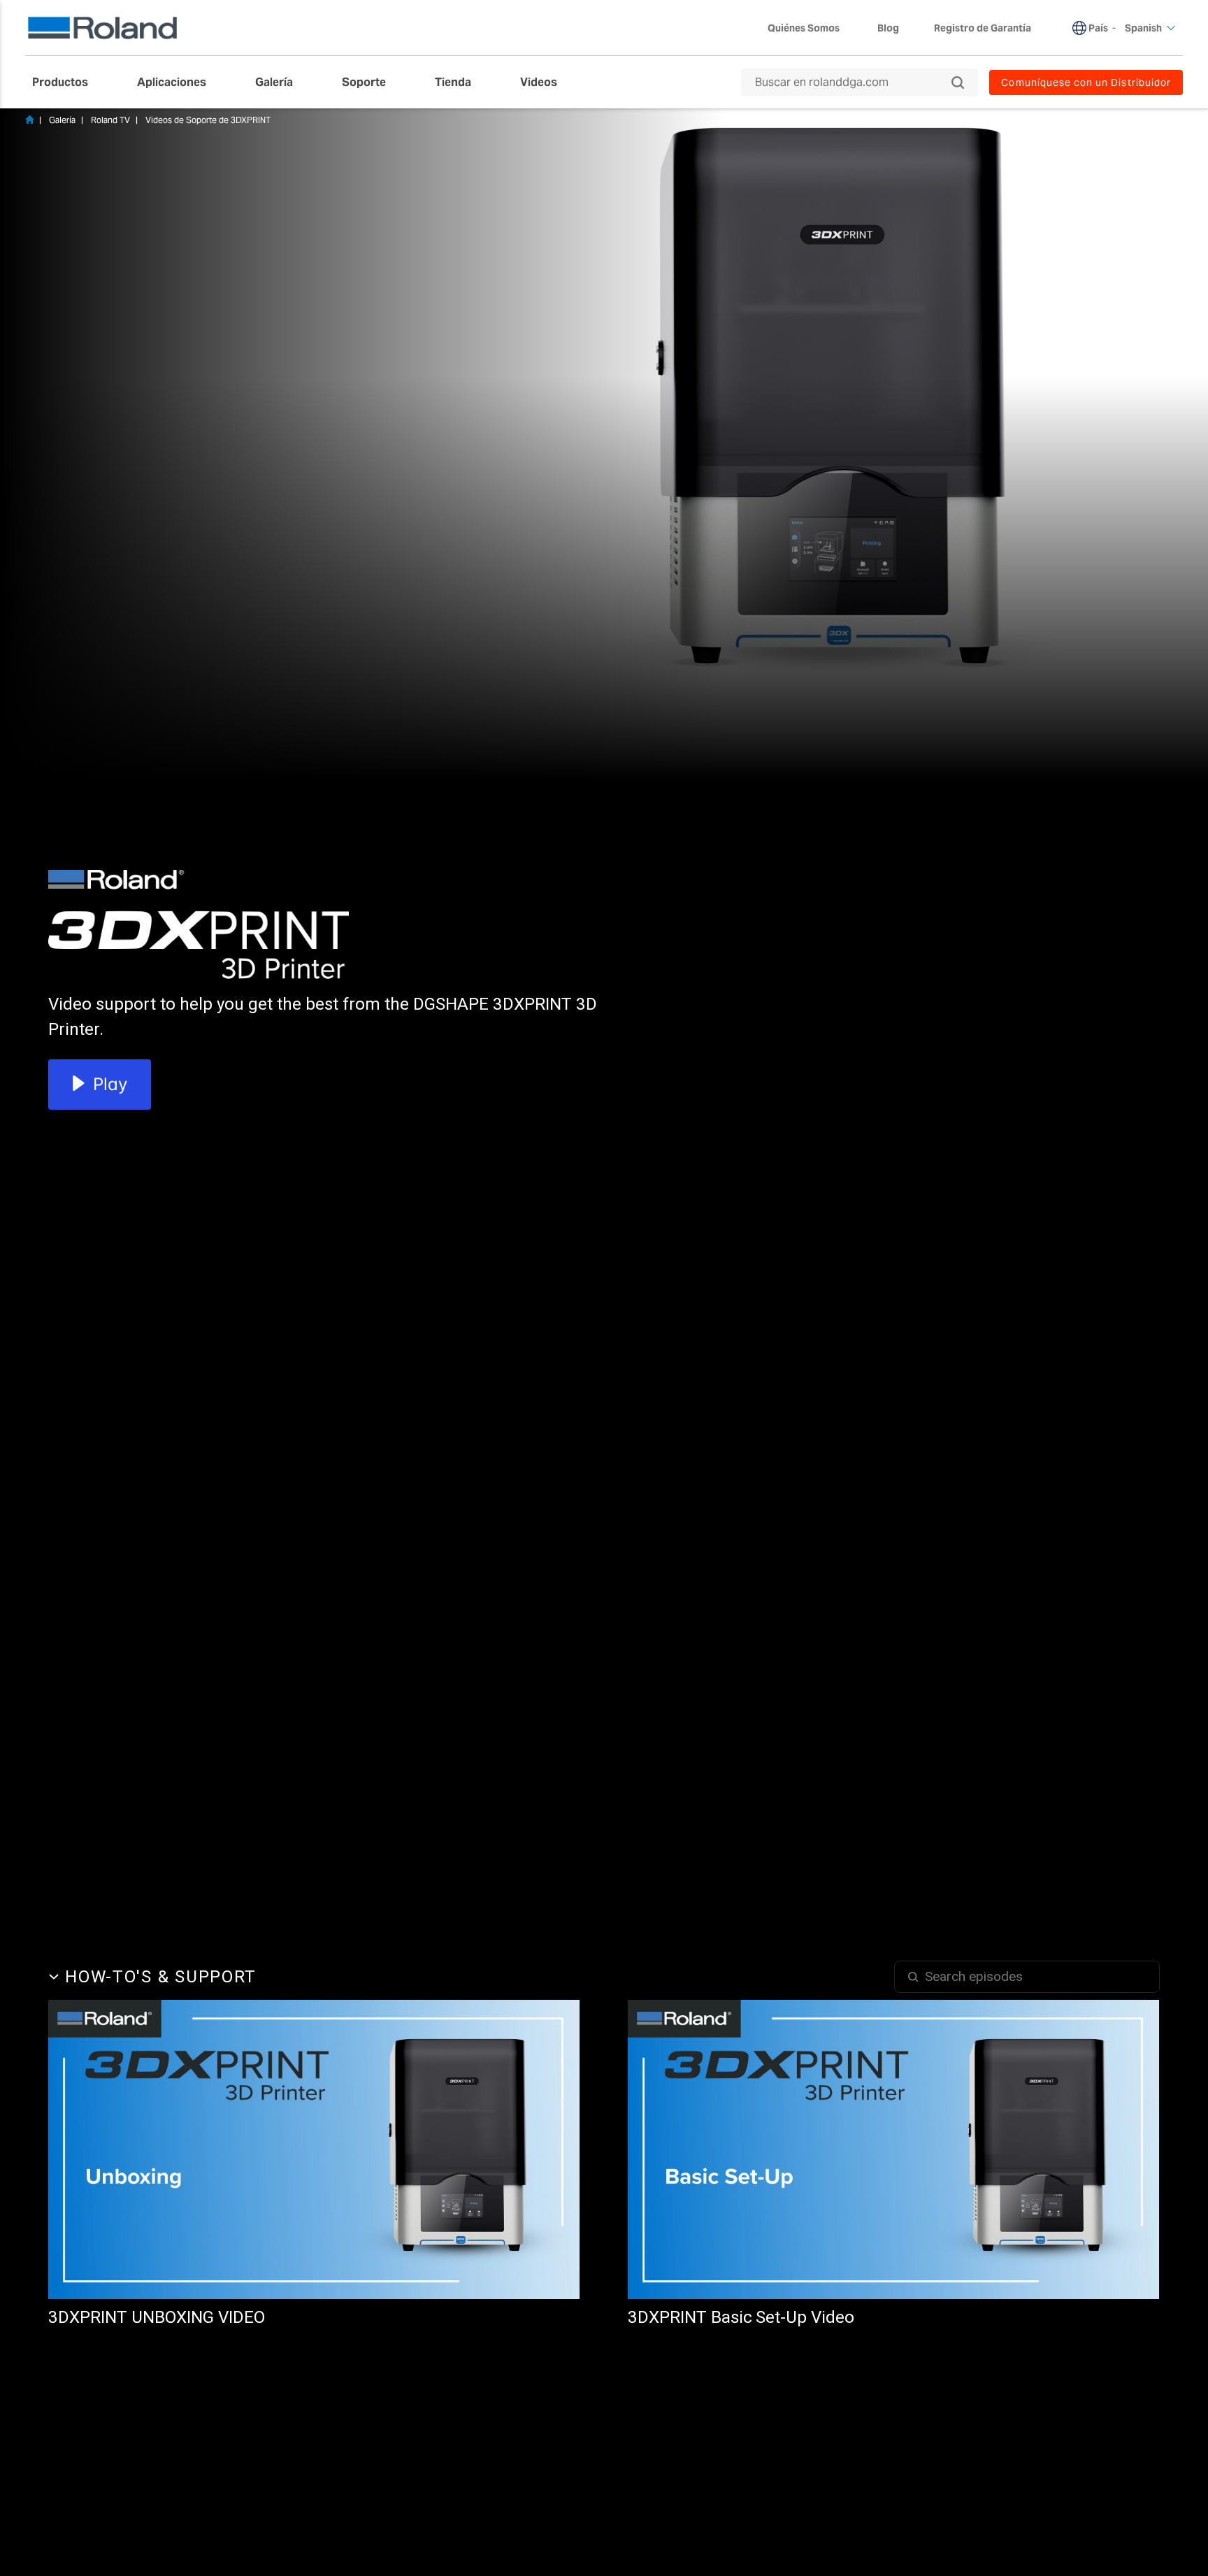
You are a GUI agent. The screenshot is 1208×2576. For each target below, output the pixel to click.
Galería (62, 120)
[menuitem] (67, 83)
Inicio (29, 120)
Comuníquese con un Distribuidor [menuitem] (1086, 83)
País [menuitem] (1098, 28)
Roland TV (110, 120)
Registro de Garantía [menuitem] (983, 28)
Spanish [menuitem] (1143, 28)
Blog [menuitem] (888, 28)
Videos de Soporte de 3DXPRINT (208, 120)
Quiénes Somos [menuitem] (804, 28)
